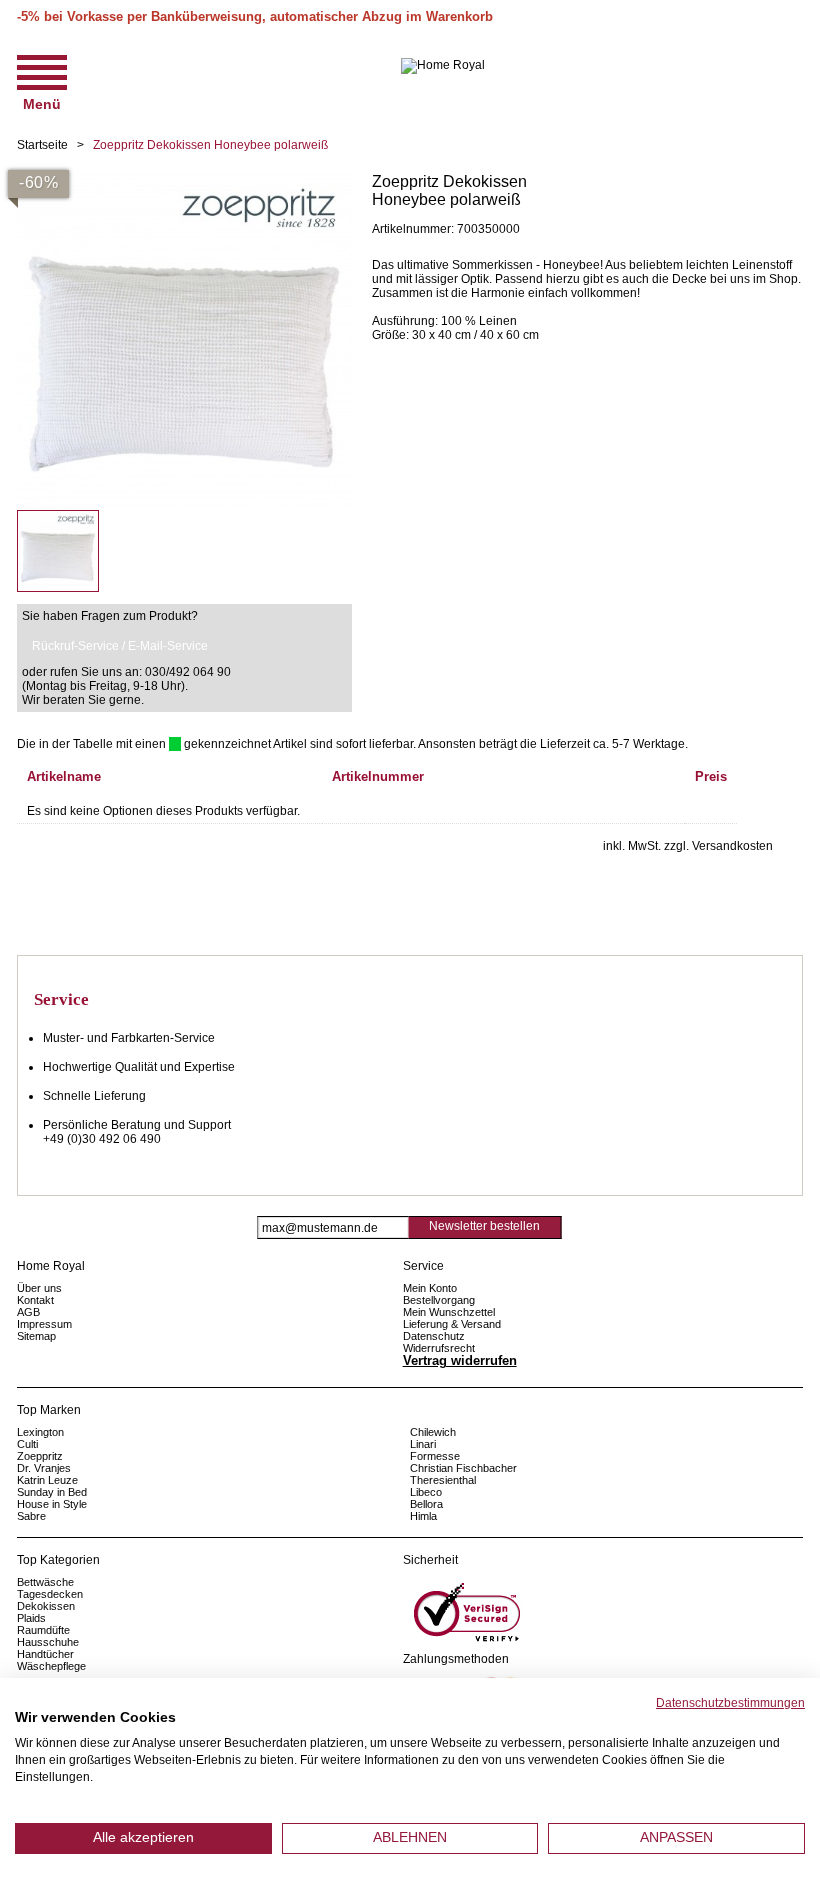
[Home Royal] (443, 66)
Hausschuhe (48, 1642)
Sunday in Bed (52, 1492)
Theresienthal (443, 1480)
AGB (28, 1312)
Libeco (426, 1492)
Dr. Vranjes (44, 1468)
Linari (423, 1444)
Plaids (31, 1618)
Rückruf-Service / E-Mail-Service (120, 646)
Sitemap (36, 1336)
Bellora (428, 1504)
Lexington (40, 1432)
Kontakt (35, 1300)
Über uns (39, 1288)
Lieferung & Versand (452, 1324)
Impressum (44, 1324)
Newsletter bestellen (484, 1226)
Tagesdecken (50, 1594)
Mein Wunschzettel (449, 1312)
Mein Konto (430, 1288)
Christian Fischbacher (463, 1468)
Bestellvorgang (439, 1300)
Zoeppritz (40, 1456)
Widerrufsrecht (439, 1348)
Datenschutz (434, 1336)
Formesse (435, 1456)
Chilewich (433, 1432)
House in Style (52, 1504)
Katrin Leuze (47, 1480)
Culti (27, 1444)
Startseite (42, 145)
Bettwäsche (45, 1582)
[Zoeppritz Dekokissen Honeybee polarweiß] (184, 180)
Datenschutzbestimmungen (730, 1703)
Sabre (31, 1516)
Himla (423, 1516)
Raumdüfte (43, 1630)
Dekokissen (46, 1606)
